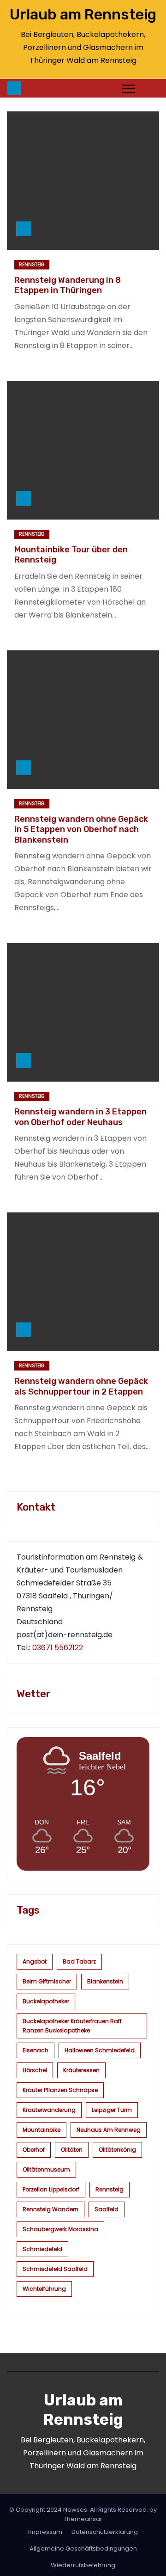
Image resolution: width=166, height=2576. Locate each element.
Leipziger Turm (112, 2110)
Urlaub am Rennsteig (83, 14)
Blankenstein (105, 1981)
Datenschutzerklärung (105, 2532)
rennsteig (110, 2189)
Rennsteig (32, 265)
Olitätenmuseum (46, 2169)
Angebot (35, 1961)
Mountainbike (41, 2130)
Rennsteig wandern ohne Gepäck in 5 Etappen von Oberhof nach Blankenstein (81, 829)
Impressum (45, 2532)
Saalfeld (107, 2209)
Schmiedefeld (42, 2249)
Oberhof (34, 2150)
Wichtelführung (44, 2289)
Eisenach (36, 2050)
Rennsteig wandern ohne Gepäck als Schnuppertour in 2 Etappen (81, 1386)
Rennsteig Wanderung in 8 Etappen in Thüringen (68, 285)
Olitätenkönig (117, 2150)
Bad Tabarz (79, 1961)
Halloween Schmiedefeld (100, 2050)
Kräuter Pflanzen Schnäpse (60, 2090)
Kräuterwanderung (49, 2110)
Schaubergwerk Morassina (60, 2229)
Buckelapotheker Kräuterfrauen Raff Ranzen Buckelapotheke (72, 2026)
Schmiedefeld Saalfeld (55, 2269)
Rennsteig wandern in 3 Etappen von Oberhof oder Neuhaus (80, 1117)
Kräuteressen (81, 2070)
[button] (149, 88)
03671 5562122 (58, 1648)
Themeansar (83, 2519)
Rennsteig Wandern (50, 2209)
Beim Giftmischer (47, 1981)
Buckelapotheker (46, 2001)
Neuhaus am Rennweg (109, 2130)
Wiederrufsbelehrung (83, 2565)
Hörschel (35, 2070)
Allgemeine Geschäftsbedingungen (83, 2548)
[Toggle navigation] (129, 88)
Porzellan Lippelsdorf (51, 2189)
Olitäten (72, 2150)
